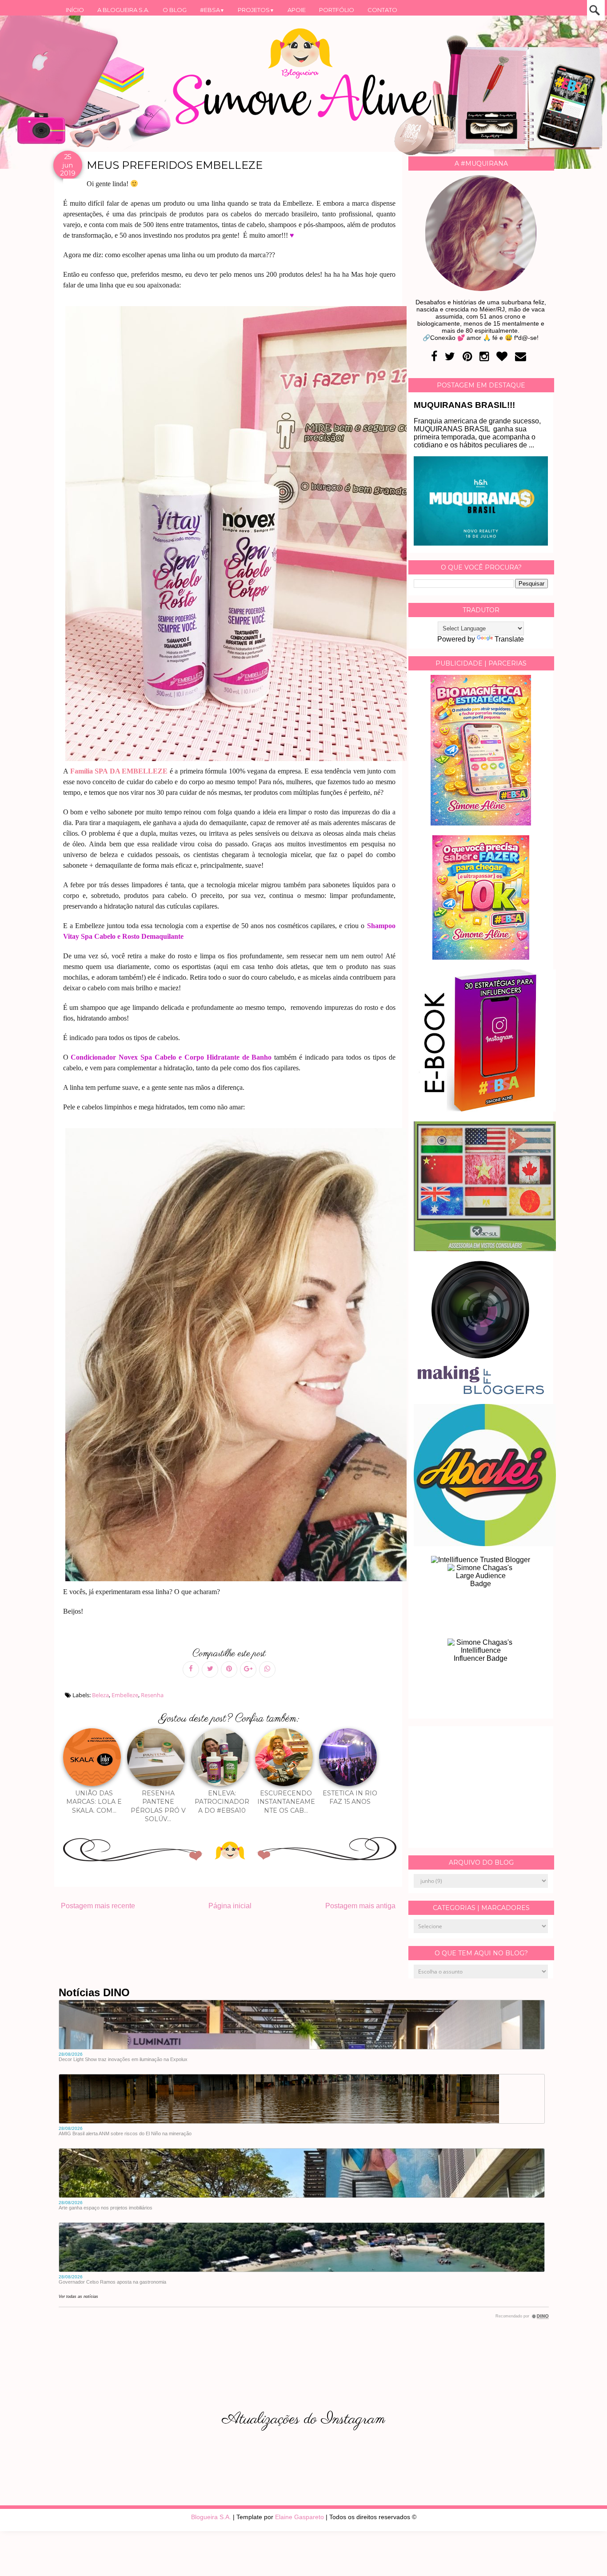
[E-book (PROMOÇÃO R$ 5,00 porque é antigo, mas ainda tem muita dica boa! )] (485, 1109)
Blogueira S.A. (211, 2517)
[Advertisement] (481, 1787)
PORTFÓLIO (337, 10)
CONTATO (382, 10)
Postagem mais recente (98, 1906)
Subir (584, 2557)
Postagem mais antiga (360, 1906)
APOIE (297, 10)
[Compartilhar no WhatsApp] (267, 1669)
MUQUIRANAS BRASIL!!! (464, 405)
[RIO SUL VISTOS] (485, 1249)
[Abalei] (485, 1544)
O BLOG (175, 10)
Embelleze (125, 1695)
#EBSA (212, 10)
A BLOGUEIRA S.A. (123, 10)
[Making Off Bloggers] (481, 1392)
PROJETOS (256, 10)
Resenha (152, 1695)
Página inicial (230, 1906)
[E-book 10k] (481, 957)
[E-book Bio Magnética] (481, 823)
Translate (509, 639)
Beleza (100, 1695)
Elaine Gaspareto (300, 2517)
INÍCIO (75, 10)
